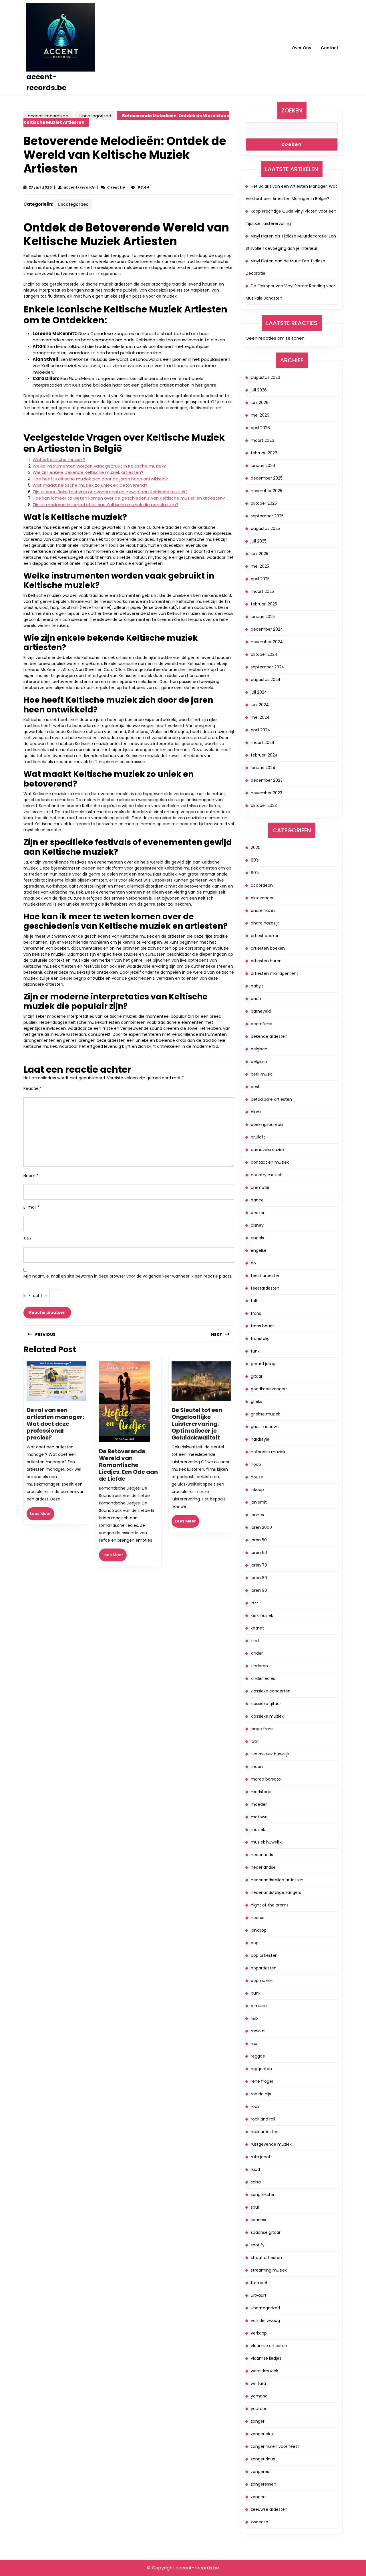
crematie (260, 1187)
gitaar (257, 1376)
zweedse (259, 2522)
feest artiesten (266, 1276)
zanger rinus (263, 2459)
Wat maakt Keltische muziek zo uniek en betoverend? (90, 485)
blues (256, 1112)
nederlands (262, 1855)
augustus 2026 (265, 377)
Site (27, 1239)
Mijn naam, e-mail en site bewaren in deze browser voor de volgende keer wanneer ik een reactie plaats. (128, 1276)
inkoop (257, 1490)
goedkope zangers (269, 1389)
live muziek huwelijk (270, 1754)
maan (257, 1767)
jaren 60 (259, 1553)
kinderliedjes (263, 1678)
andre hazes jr (265, 923)
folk (254, 1301)
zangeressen (263, 2484)
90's (255, 873)
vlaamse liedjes (266, 2358)
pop (255, 1943)
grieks (256, 1401)
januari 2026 (263, 466)
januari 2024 (263, 768)
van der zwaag (265, 2320)
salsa (256, 2182)
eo (253, 1263)
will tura (258, 2383)
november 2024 (267, 642)
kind (255, 1641)
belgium (259, 1062)
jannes (257, 1515)
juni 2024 (260, 705)
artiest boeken (265, 936)
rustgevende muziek (271, 2144)
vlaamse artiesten (269, 2346)
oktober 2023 (264, 805)
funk (255, 1351)
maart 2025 (262, 591)
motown (259, 1817)
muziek (258, 1829)
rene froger (262, 2081)
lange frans (262, 1729)
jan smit (259, 1502)
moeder (259, 1804)
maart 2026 (262, 440)
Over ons (301, 48)
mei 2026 (260, 415)
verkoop (259, 2333)
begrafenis (261, 1024)
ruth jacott (261, 2157)
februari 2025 (264, 604)
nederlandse (263, 1867)
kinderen (259, 1666)
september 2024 (267, 667)
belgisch (259, 1049)
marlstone (261, 1792)
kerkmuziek (262, 1615)
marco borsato (266, 1779)
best (255, 1087)
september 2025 (267, 516)
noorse (258, 1918)
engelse (259, 1250)
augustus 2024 (266, 680)
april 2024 (260, 730)
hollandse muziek (268, 1452)
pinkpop (259, 1930)
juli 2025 (259, 541)
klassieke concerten (271, 1691)
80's (255, 860)
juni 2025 (259, 554)
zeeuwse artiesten (269, 2509)
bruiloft (258, 1137)
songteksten (263, 2195)
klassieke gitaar (266, 1704)
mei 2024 (260, 717)
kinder (257, 1653)
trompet (259, 2283)
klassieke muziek (267, 1716)
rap (254, 2044)
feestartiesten (265, 1288)
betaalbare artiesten (271, 1099)
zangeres (260, 2472)
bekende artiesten (269, 1036)
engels (257, 1238)
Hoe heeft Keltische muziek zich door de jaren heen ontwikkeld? (100, 479)
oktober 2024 (264, 654)
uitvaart (259, 2295)
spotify (258, 2245)
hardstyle (260, 1439)
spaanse (259, 2220)
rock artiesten (265, 2132)
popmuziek (262, 1981)
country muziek (266, 1175)
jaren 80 (259, 1578)
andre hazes (263, 910)
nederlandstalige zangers (276, 1892)
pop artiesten (264, 1955)
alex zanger (262, 898)
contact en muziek (270, 1162)
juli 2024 (259, 692)
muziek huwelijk (266, 1842)
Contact (330, 48)
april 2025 (260, 579)
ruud (255, 2169)
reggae (258, 2056)
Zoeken (292, 110)
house (257, 1477)
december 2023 (267, 780)
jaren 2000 (261, 1527)
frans (256, 1313)
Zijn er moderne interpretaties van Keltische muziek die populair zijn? (105, 505)
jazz (254, 1603)
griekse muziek (265, 1414)
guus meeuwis (265, 1427)
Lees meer (42, 1515)
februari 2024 (264, 755)
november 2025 (266, 491)
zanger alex (262, 2434)
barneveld (261, 1011)
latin (255, 1741)
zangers (259, 2497)
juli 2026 (259, 390)
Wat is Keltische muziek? (59, 459)
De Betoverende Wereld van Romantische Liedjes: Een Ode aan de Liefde (128, 1465)
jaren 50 (259, 1540)
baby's (257, 986)
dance (257, 1200)
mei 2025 (260, 566)
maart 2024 (263, 742)
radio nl (258, 2031)
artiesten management (274, 973)
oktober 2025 (264, 503)
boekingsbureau (267, 1124)
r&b (254, 2018)
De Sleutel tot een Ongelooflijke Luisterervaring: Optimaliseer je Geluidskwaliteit (197, 1424)
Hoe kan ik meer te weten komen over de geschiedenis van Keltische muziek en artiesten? (129, 498)
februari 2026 (264, 453)
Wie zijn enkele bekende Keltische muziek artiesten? (88, 472)
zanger (258, 2421)
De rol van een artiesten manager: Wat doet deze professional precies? (55, 1424)
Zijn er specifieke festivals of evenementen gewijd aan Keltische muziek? (110, 492)
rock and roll (263, 2119)
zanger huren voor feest (275, 2446)
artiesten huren (266, 961)
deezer (258, 1213)
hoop (256, 1464)
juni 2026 (260, 403)
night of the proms (270, 1905)
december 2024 (267, 629)
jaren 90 (259, 1590)
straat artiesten (266, 2258)
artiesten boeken (268, 948)
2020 (256, 848)
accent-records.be (48, 116)
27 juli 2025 (40, 187)
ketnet (257, 1628)
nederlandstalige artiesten (277, 1880)
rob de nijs (261, 2094)
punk (256, 1993)
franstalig (260, 1339)
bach (256, 999)
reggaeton (261, 2069)
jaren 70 (259, 1565)
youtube (259, 2409)
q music (259, 2006)
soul (255, 2207)
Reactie (33, 1088)
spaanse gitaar (266, 2232)
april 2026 (260, 428)
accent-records (79, 187)
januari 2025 (263, 617)
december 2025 (267, 478)
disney (257, 1225)
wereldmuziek (264, 2371)
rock (255, 2106)
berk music (262, 1074)
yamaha (259, 2396)
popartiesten (264, 1968)
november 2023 (266, 793)
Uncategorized (95, 116)
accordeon (262, 885)
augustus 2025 (265, 528)
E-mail (31, 1207)
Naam (31, 1176)
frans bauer (262, 1326)
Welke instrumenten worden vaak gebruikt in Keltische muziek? (99, 466)
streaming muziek (269, 2270)
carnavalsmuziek (268, 1150)
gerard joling (263, 1364)
